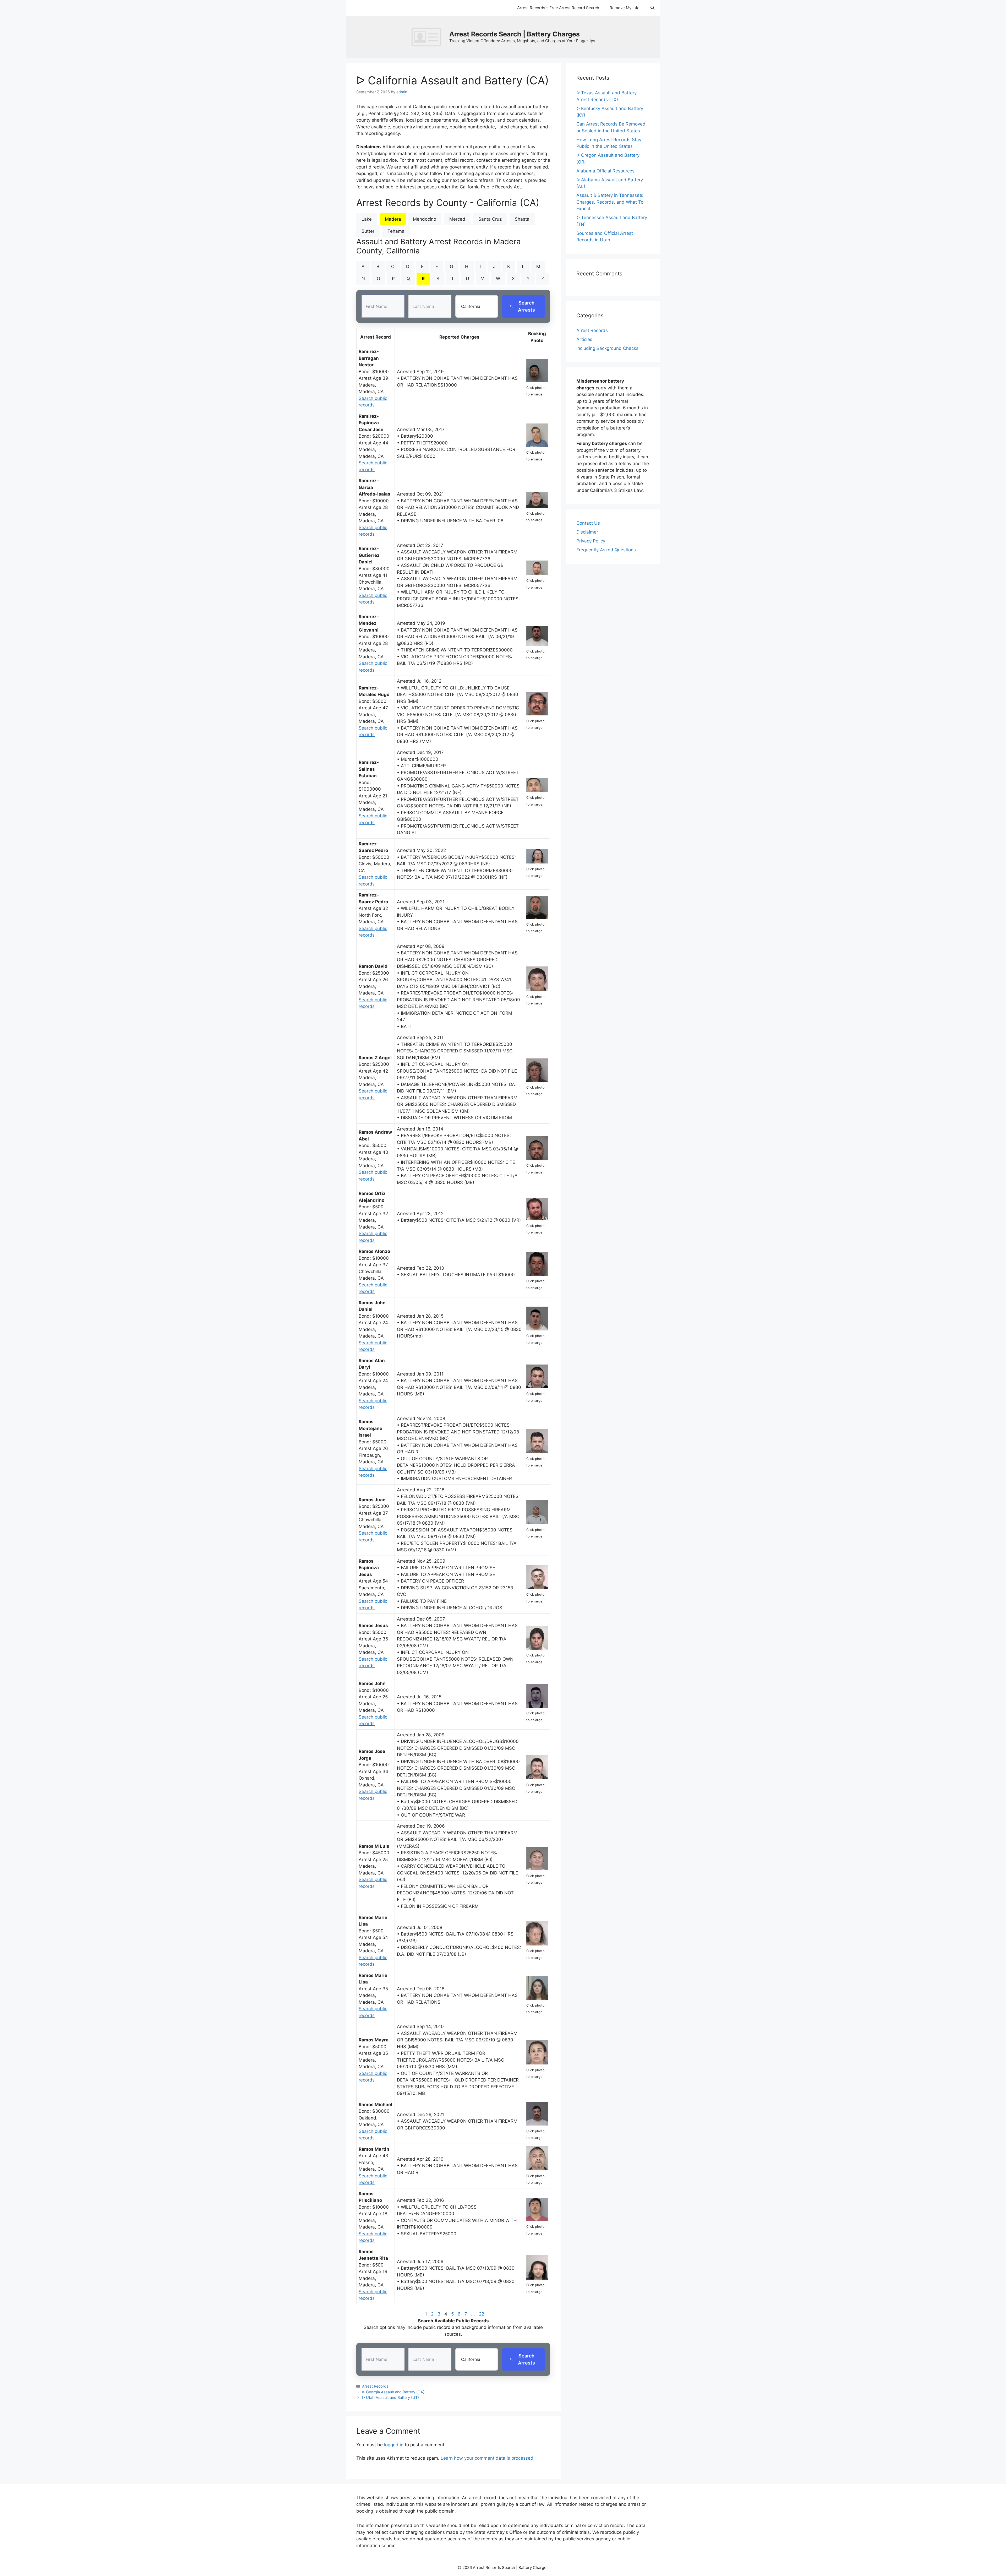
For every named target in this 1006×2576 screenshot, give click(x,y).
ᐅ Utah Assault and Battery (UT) (390, 2397)
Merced (457, 219)
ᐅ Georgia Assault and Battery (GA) (393, 2392)
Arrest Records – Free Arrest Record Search (558, 8)
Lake (367, 219)
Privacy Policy (591, 541)
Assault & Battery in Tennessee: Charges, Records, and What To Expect (610, 202)
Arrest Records (375, 2386)
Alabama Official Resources (605, 171)
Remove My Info (625, 8)
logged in (394, 2445)
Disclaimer (587, 532)
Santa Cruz (490, 219)
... (473, 2314)
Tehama (396, 231)
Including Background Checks (607, 348)
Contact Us (588, 523)
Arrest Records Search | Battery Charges (515, 34)
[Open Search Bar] (652, 8)
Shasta (522, 219)
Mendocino (425, 219)
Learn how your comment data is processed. (488, 2458)
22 (482, 2314)
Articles (584, 339)
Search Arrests (526, 306)
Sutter (368, 231)
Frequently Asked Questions (606, 550)
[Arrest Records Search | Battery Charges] (428, 37)
